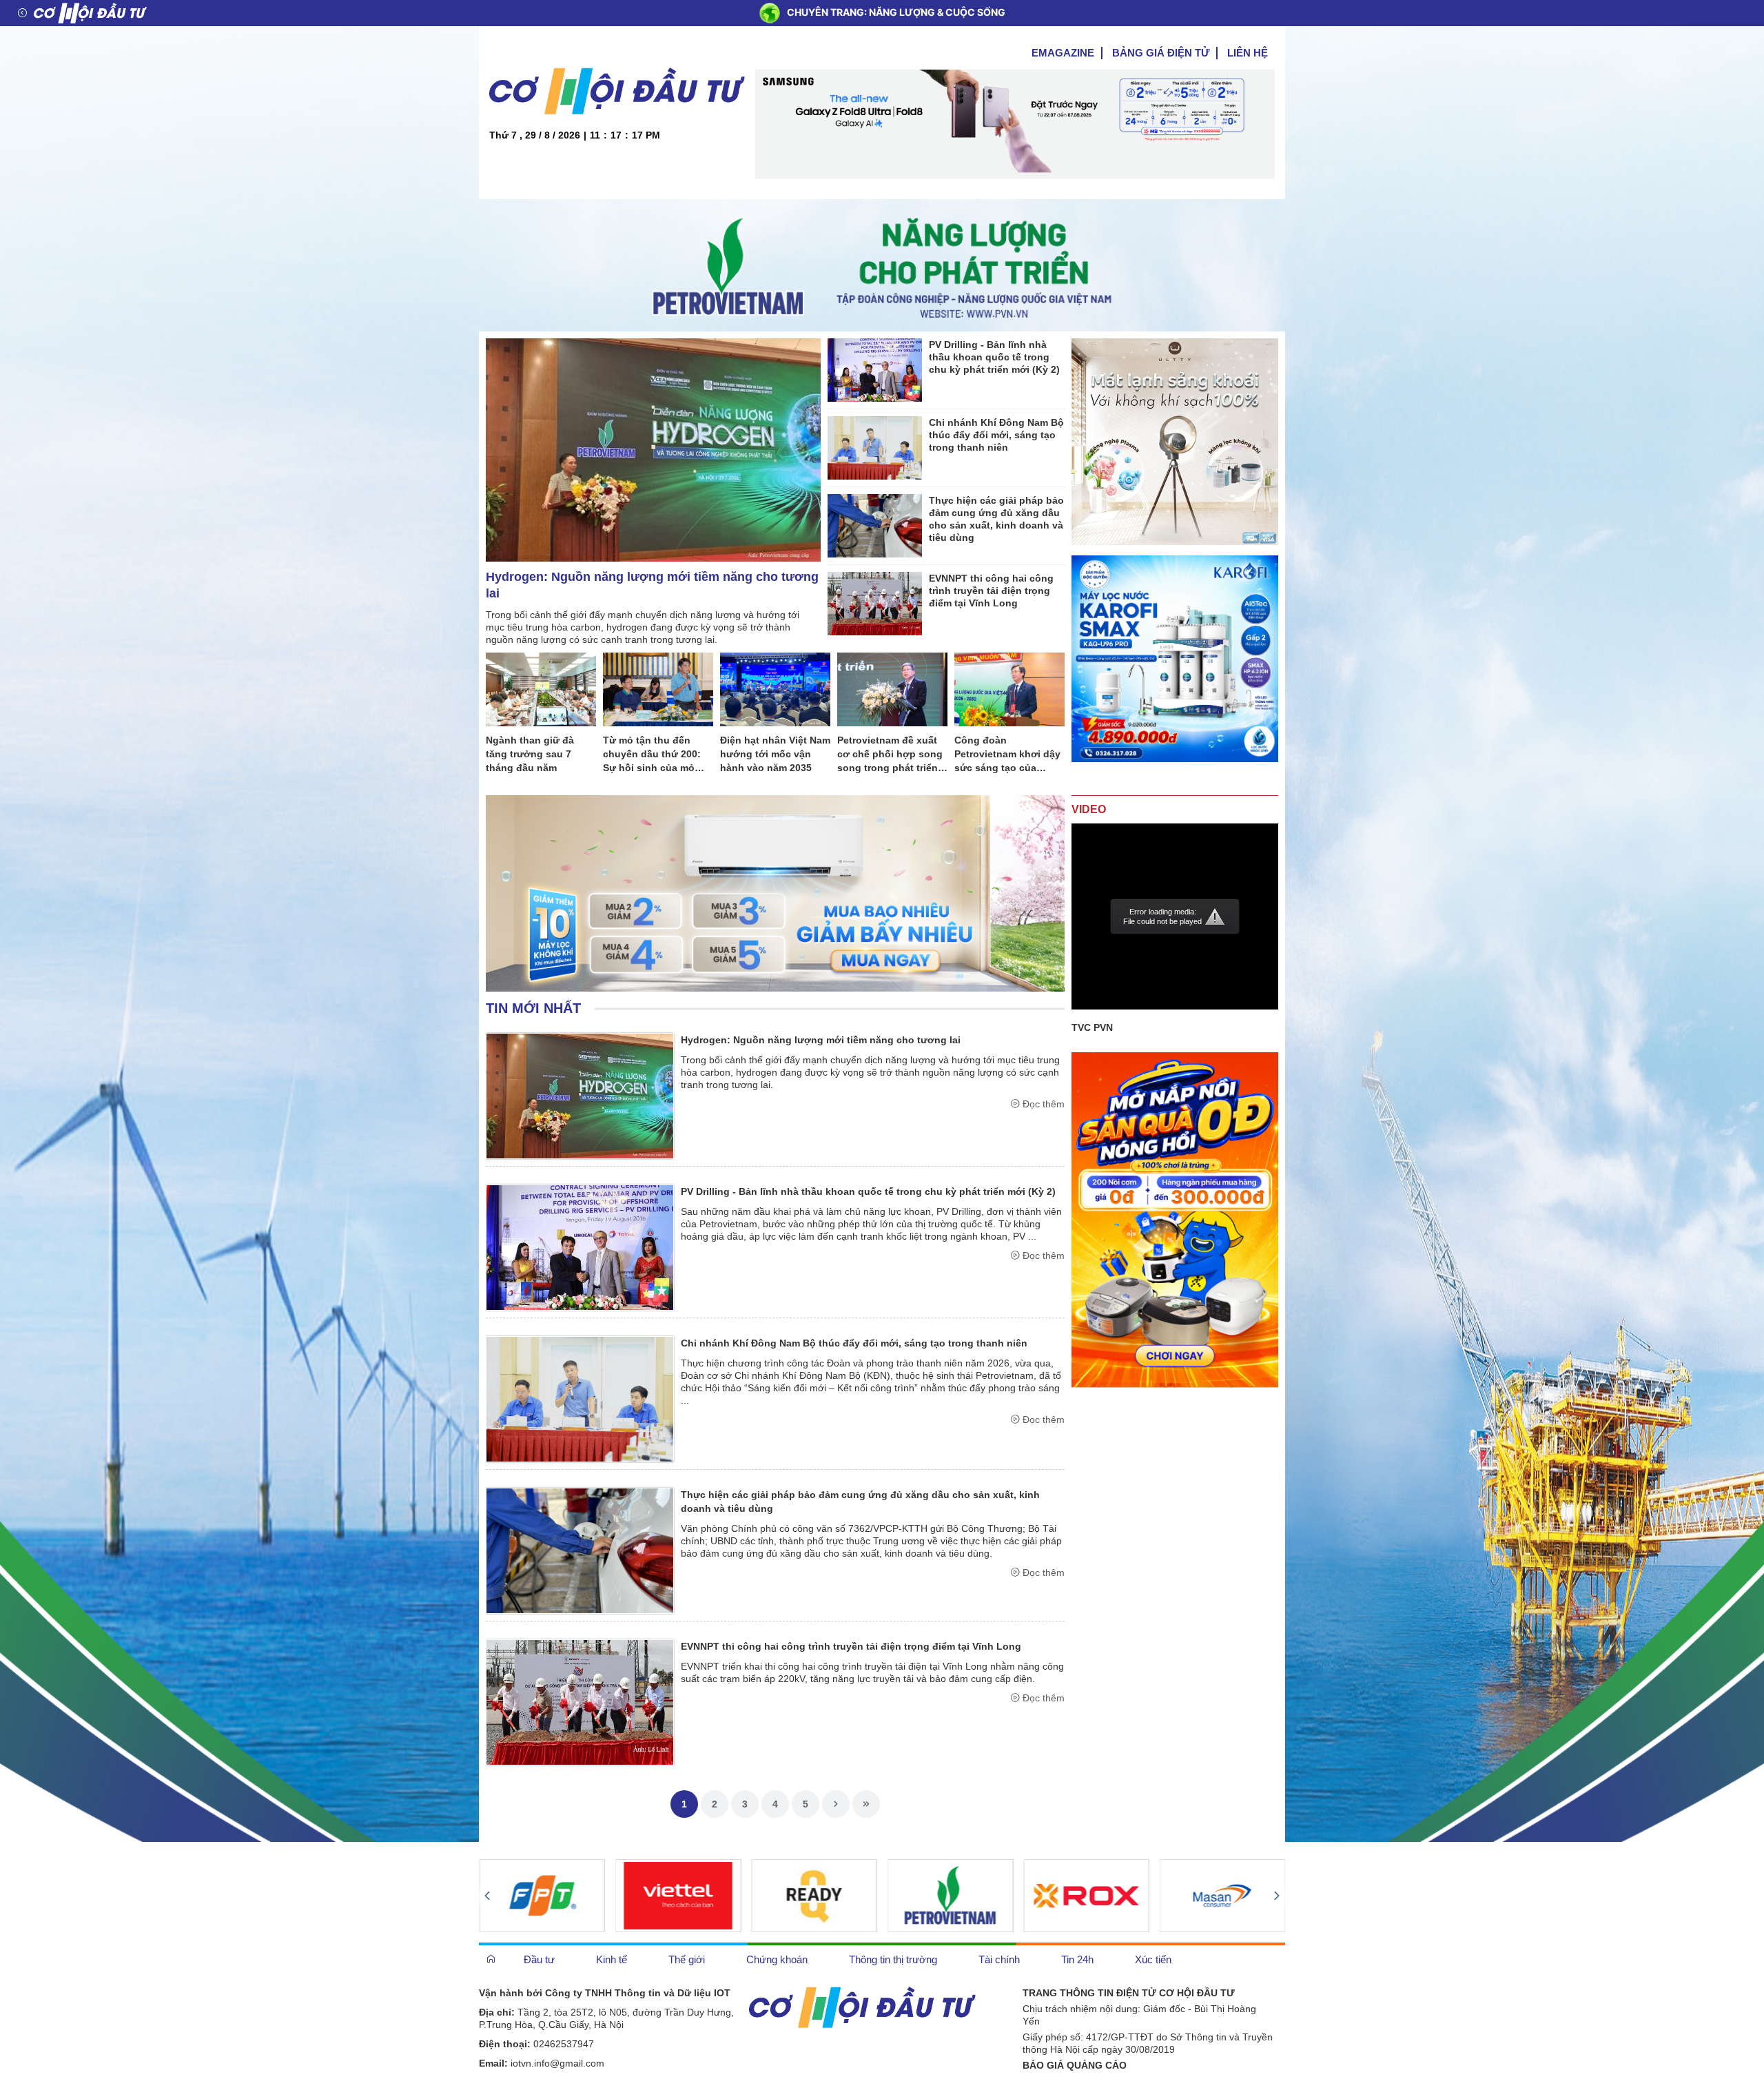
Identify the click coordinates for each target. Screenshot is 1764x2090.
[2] (542, 1896)
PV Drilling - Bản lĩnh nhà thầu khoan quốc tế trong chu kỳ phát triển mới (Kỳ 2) (994, 357)
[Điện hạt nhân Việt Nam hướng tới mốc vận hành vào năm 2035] (775, 689)
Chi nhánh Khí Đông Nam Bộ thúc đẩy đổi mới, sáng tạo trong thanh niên (996, 435)
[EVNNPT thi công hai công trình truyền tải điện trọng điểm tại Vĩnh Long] (875, 603)
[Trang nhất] (491, 1959)
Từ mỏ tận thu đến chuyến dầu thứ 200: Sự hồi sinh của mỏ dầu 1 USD (652, 755)
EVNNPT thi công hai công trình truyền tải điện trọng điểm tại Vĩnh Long (991, 591)
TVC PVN (1092, 1027)
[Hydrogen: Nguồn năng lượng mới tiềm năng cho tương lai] (653, 449)
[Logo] (90, 13)
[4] (814, 1896)
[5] (1086, 1896)
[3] (678, 1896)
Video (1089, 809)
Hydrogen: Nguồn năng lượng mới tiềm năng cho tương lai (652, 585)
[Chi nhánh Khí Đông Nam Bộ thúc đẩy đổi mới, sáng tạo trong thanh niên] (875, 447)
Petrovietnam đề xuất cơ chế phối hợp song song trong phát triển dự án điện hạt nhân (890, 755)
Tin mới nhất (533, 1008)
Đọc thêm (1044, 1104)
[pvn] (951, 1896)
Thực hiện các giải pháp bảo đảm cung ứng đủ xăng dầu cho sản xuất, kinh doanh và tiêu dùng (996, 519)
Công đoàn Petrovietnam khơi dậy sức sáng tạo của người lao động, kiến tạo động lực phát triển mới (1009, 755)
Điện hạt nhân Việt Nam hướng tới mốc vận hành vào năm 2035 (775, 754)
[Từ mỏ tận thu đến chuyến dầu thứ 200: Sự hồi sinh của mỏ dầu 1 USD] (658, 689)
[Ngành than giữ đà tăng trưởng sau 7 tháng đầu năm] (541, 689)
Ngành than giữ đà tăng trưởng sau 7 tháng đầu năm (530, 754)
